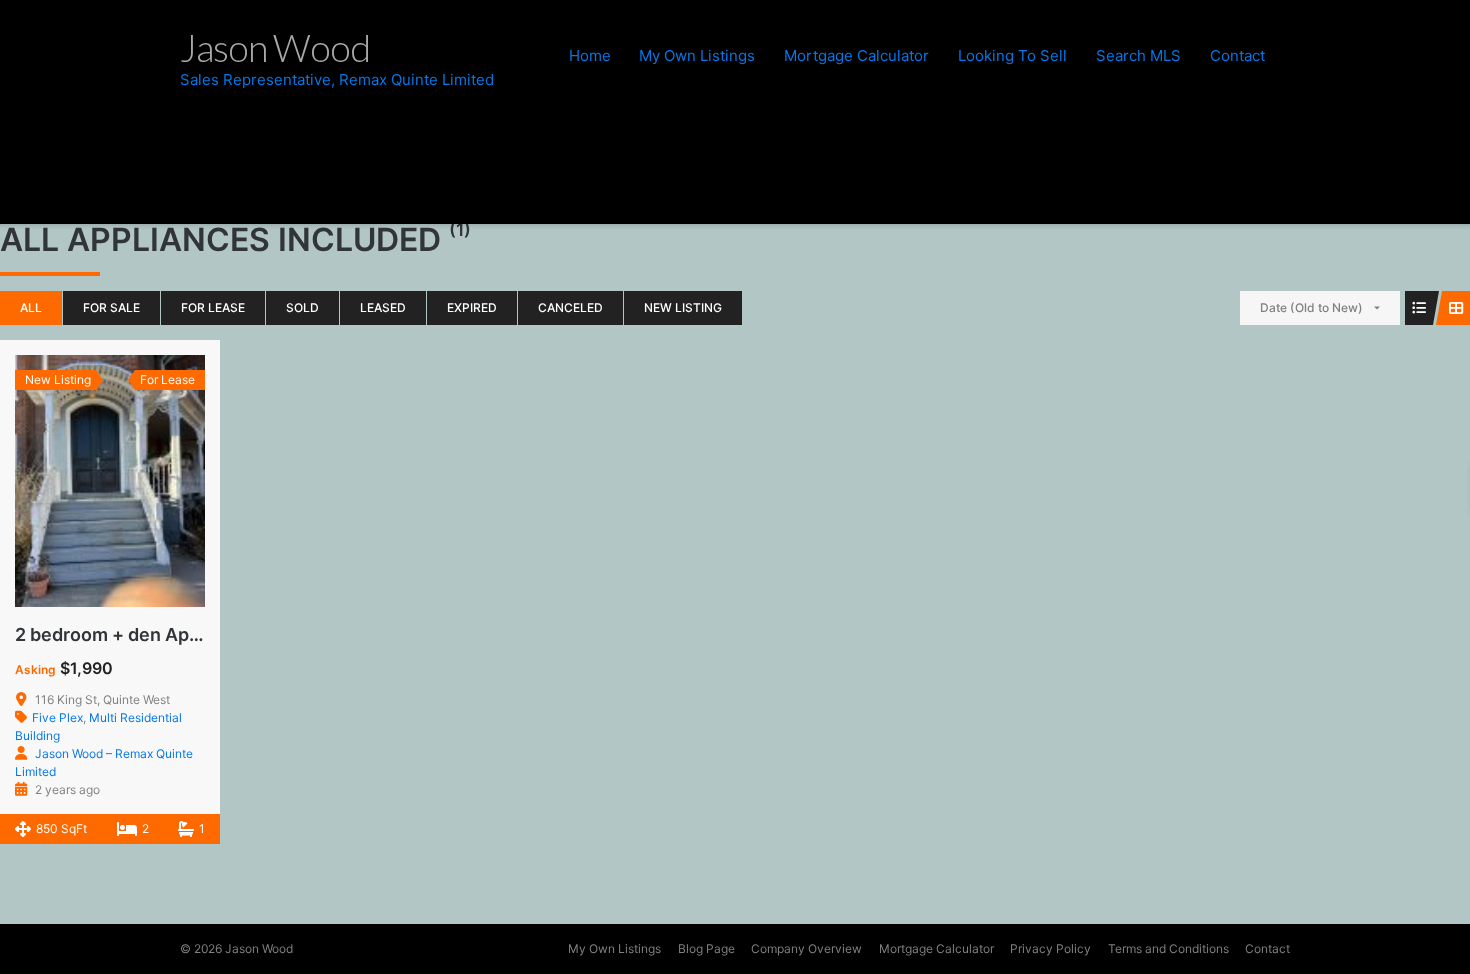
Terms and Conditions (1168, 948)
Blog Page (706, 948)
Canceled (570, 307)
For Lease (213, 307)
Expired (472, 307)
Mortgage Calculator (856, 55)
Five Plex (57, 717)
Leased (383, 307)
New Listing (683, 307)
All (31, 307)
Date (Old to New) (1311, 307)
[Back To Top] (1419, 924)
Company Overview (806, 948)
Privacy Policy (1050, 948)
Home (590, 55)
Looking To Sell (1012, 55)
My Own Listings (697, 55)
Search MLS (1138, 55)
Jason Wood (259, 948)
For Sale (111, 307)
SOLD (302, 307)
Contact (1237, 55)
